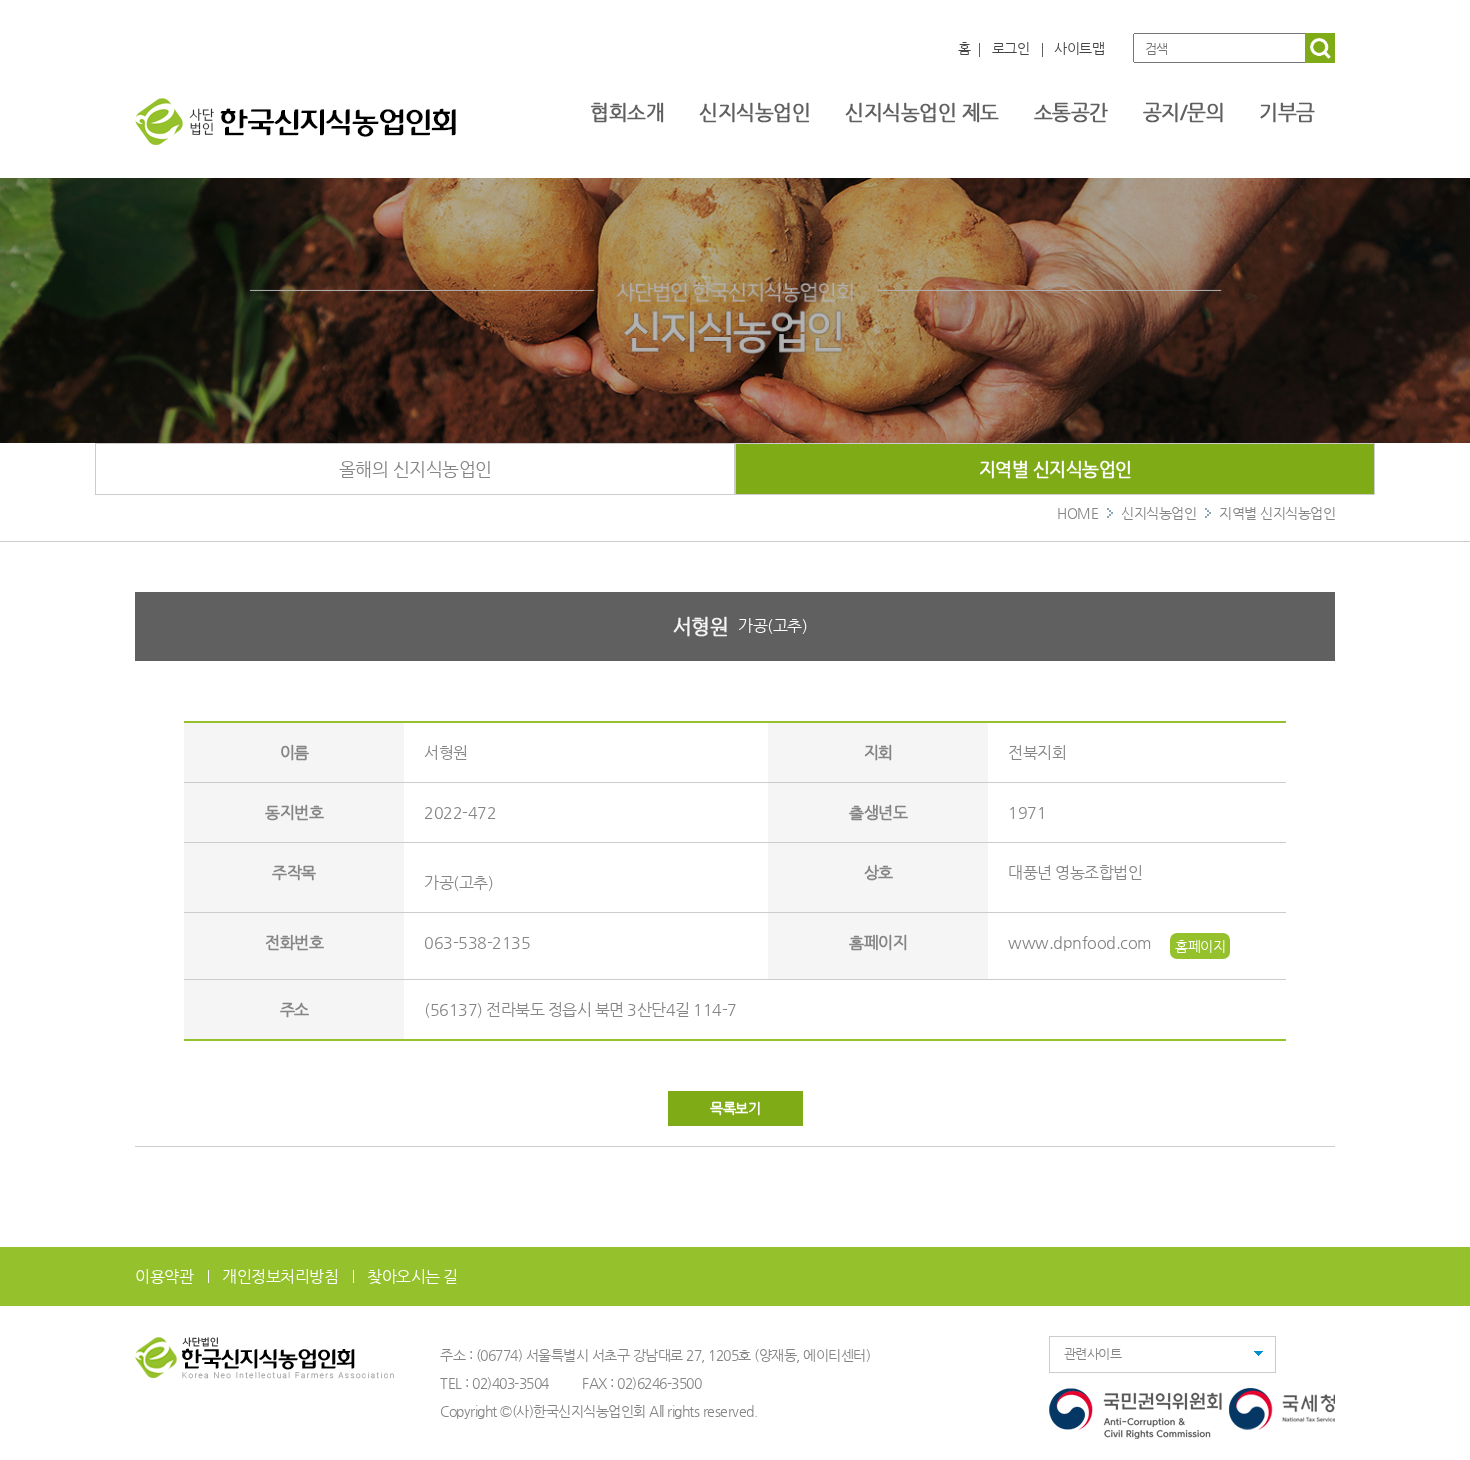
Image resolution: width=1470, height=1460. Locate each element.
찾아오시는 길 (412, 1276)
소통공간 (1071, 112)
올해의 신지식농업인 (415, 468)
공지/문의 (1184, 112)
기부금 (1287, 112)
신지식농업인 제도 (922, 112)
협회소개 (627, 112)
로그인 (1011, 48)
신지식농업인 (754, 112)
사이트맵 (1079, 48)
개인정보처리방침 (280, 1276)
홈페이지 (1200, 946)
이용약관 (164, 1276)
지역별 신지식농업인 (1055, 468)
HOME (1077, 513)
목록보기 (735, 1108)
